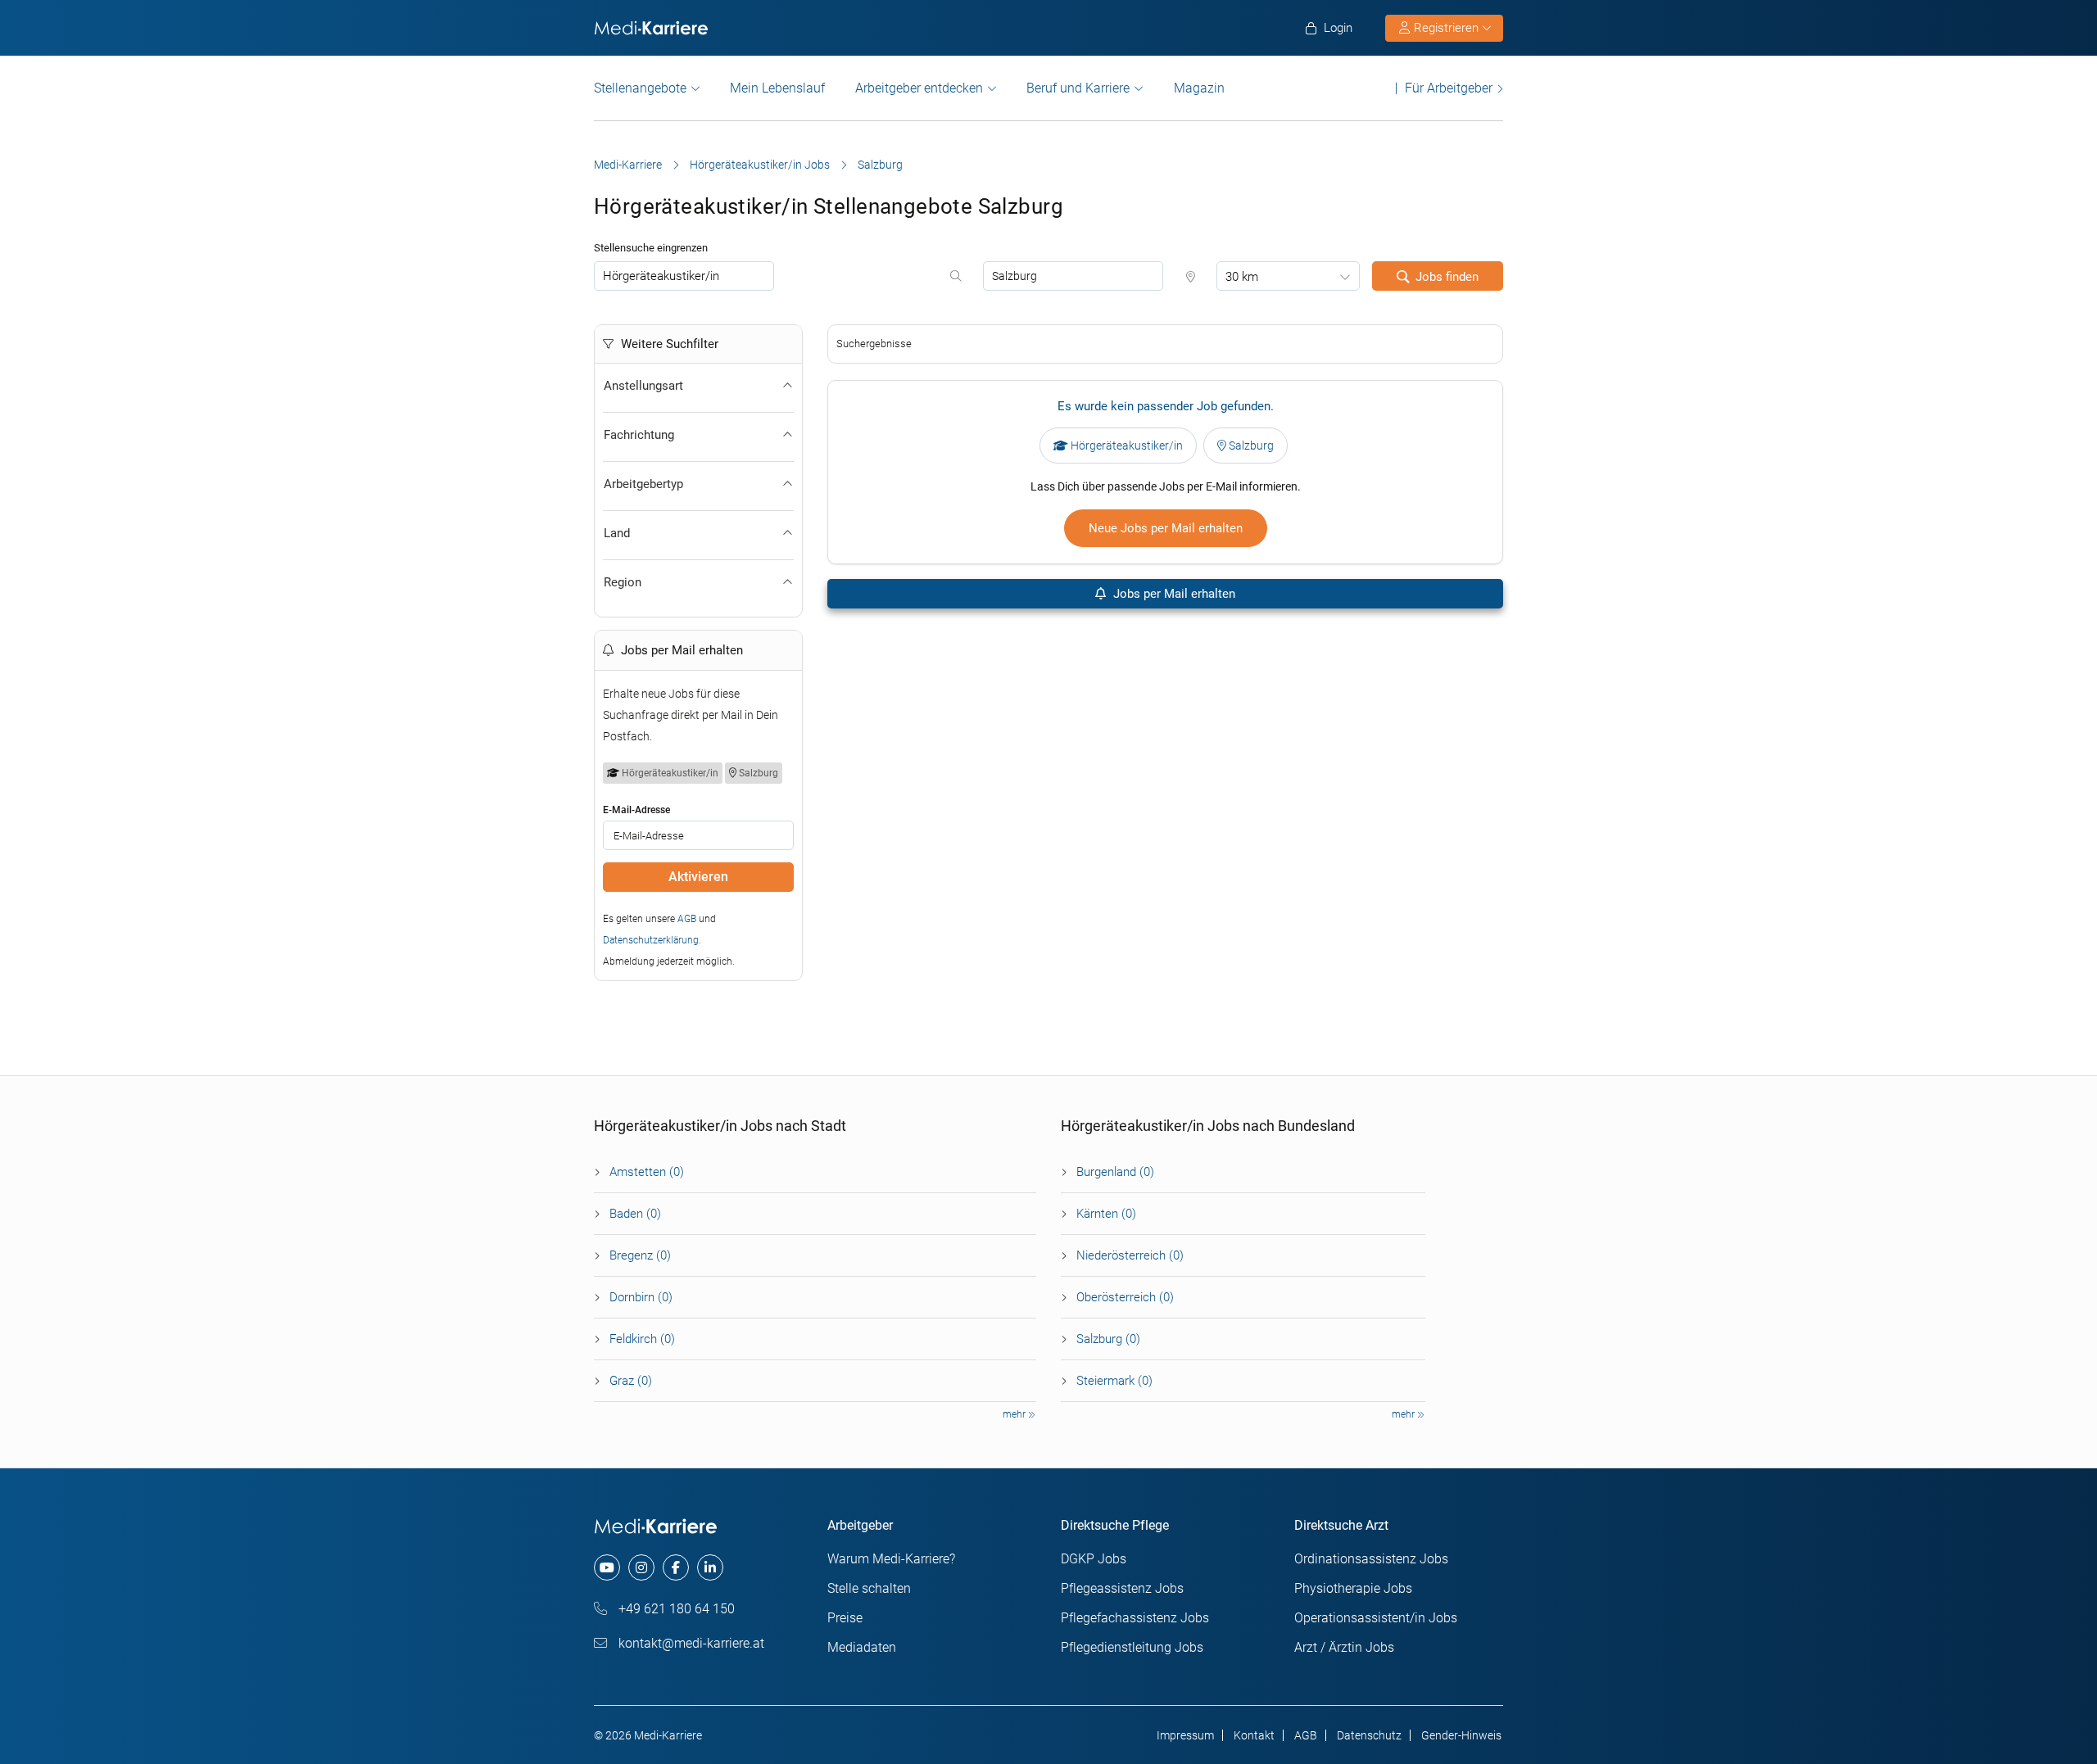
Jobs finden (1447, 277)
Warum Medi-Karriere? (891, 1559)
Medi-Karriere (628, 165)
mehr (1015, 1414)
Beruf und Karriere (1078, 88)
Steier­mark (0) (1114, 1381)
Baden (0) (635, 1214)
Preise (845, 1618)
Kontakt (1254, 1735)
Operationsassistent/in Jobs (1376, 1618)
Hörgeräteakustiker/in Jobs (760, 165)
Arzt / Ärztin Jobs (1344, 1647)
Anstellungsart (643, 386)
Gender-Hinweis (1461, 1735)
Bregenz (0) (640, 1255)
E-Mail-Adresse (636, 810)
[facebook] (676, 1567)
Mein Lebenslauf (777, 88)
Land (617, 533)
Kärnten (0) (1106, 1214)
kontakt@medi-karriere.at (690, 1643)
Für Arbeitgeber (1449, 88)
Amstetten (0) (647, 1172)
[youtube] (607, 1567)
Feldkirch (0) (642, 1339)
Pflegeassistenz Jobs (1122, 1588)
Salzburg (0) (1108, 1339)
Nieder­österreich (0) (1130, 1255)
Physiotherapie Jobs (1353, 1588)
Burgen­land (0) (1115, 1172)
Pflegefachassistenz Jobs (1135, 1618)
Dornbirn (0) (641, 1297)
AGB (687, 919)
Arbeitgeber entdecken (919, 88)
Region (623, 582)
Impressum (1185, 1735)
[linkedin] (710, 1567)
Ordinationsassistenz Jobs (1371, 1559)
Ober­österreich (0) (1125, 1297)
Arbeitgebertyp (643, 484)
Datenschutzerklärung (651, 940)
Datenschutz (1369, 1735)
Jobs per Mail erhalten (1173, 594)
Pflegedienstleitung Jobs (1132, 1647)
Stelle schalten (869, 1588)
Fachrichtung (639, 435)
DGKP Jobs (1094, 1559)
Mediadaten (862, 1647)
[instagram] (641, 1567)
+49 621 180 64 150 (675, 1609)
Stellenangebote (640, 88)
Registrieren (1446, 28)
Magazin (1199, 88)
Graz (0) (631, 1381)
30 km (1242, 277)
